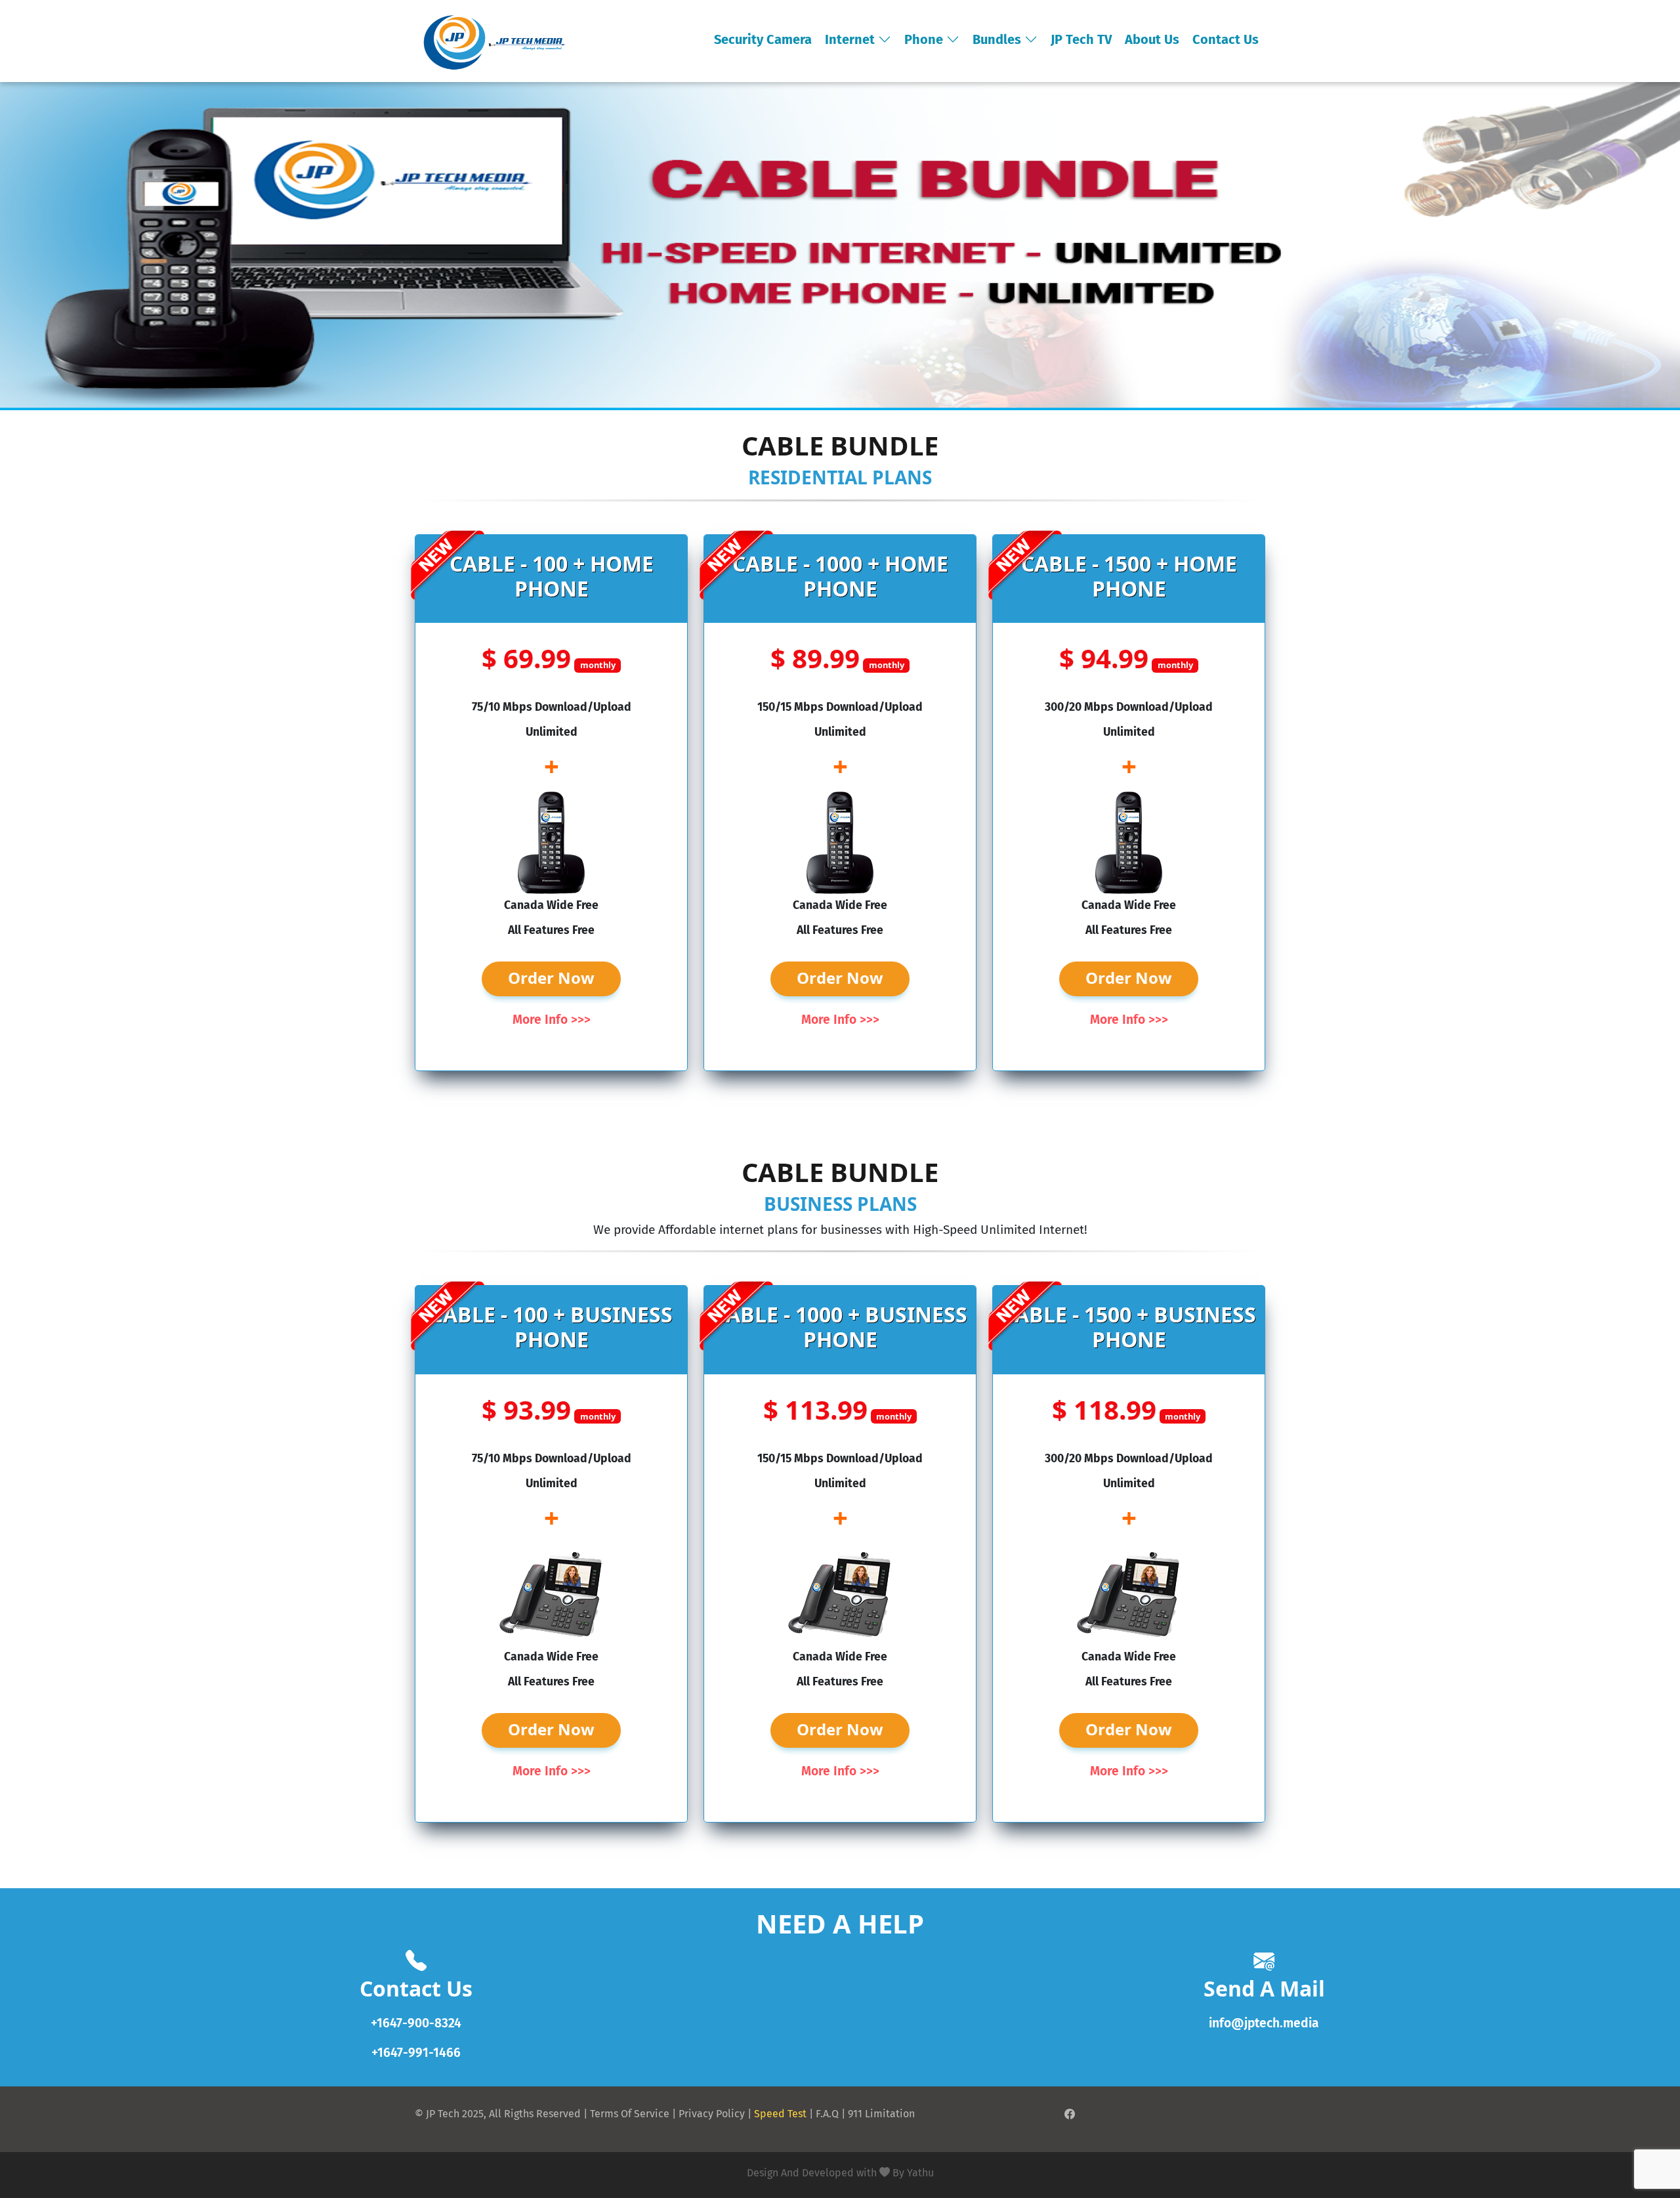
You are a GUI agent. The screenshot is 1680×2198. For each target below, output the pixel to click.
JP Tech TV (1081, 39)
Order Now (551, 978)
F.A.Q (827, 2114)
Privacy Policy (712, 2114)
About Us (1152, 39)
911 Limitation (881, 2114)
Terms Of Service (630, 2114)
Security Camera (763, 39)
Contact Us (1226, 39)
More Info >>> (552, 1020)
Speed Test (780, 2114)
